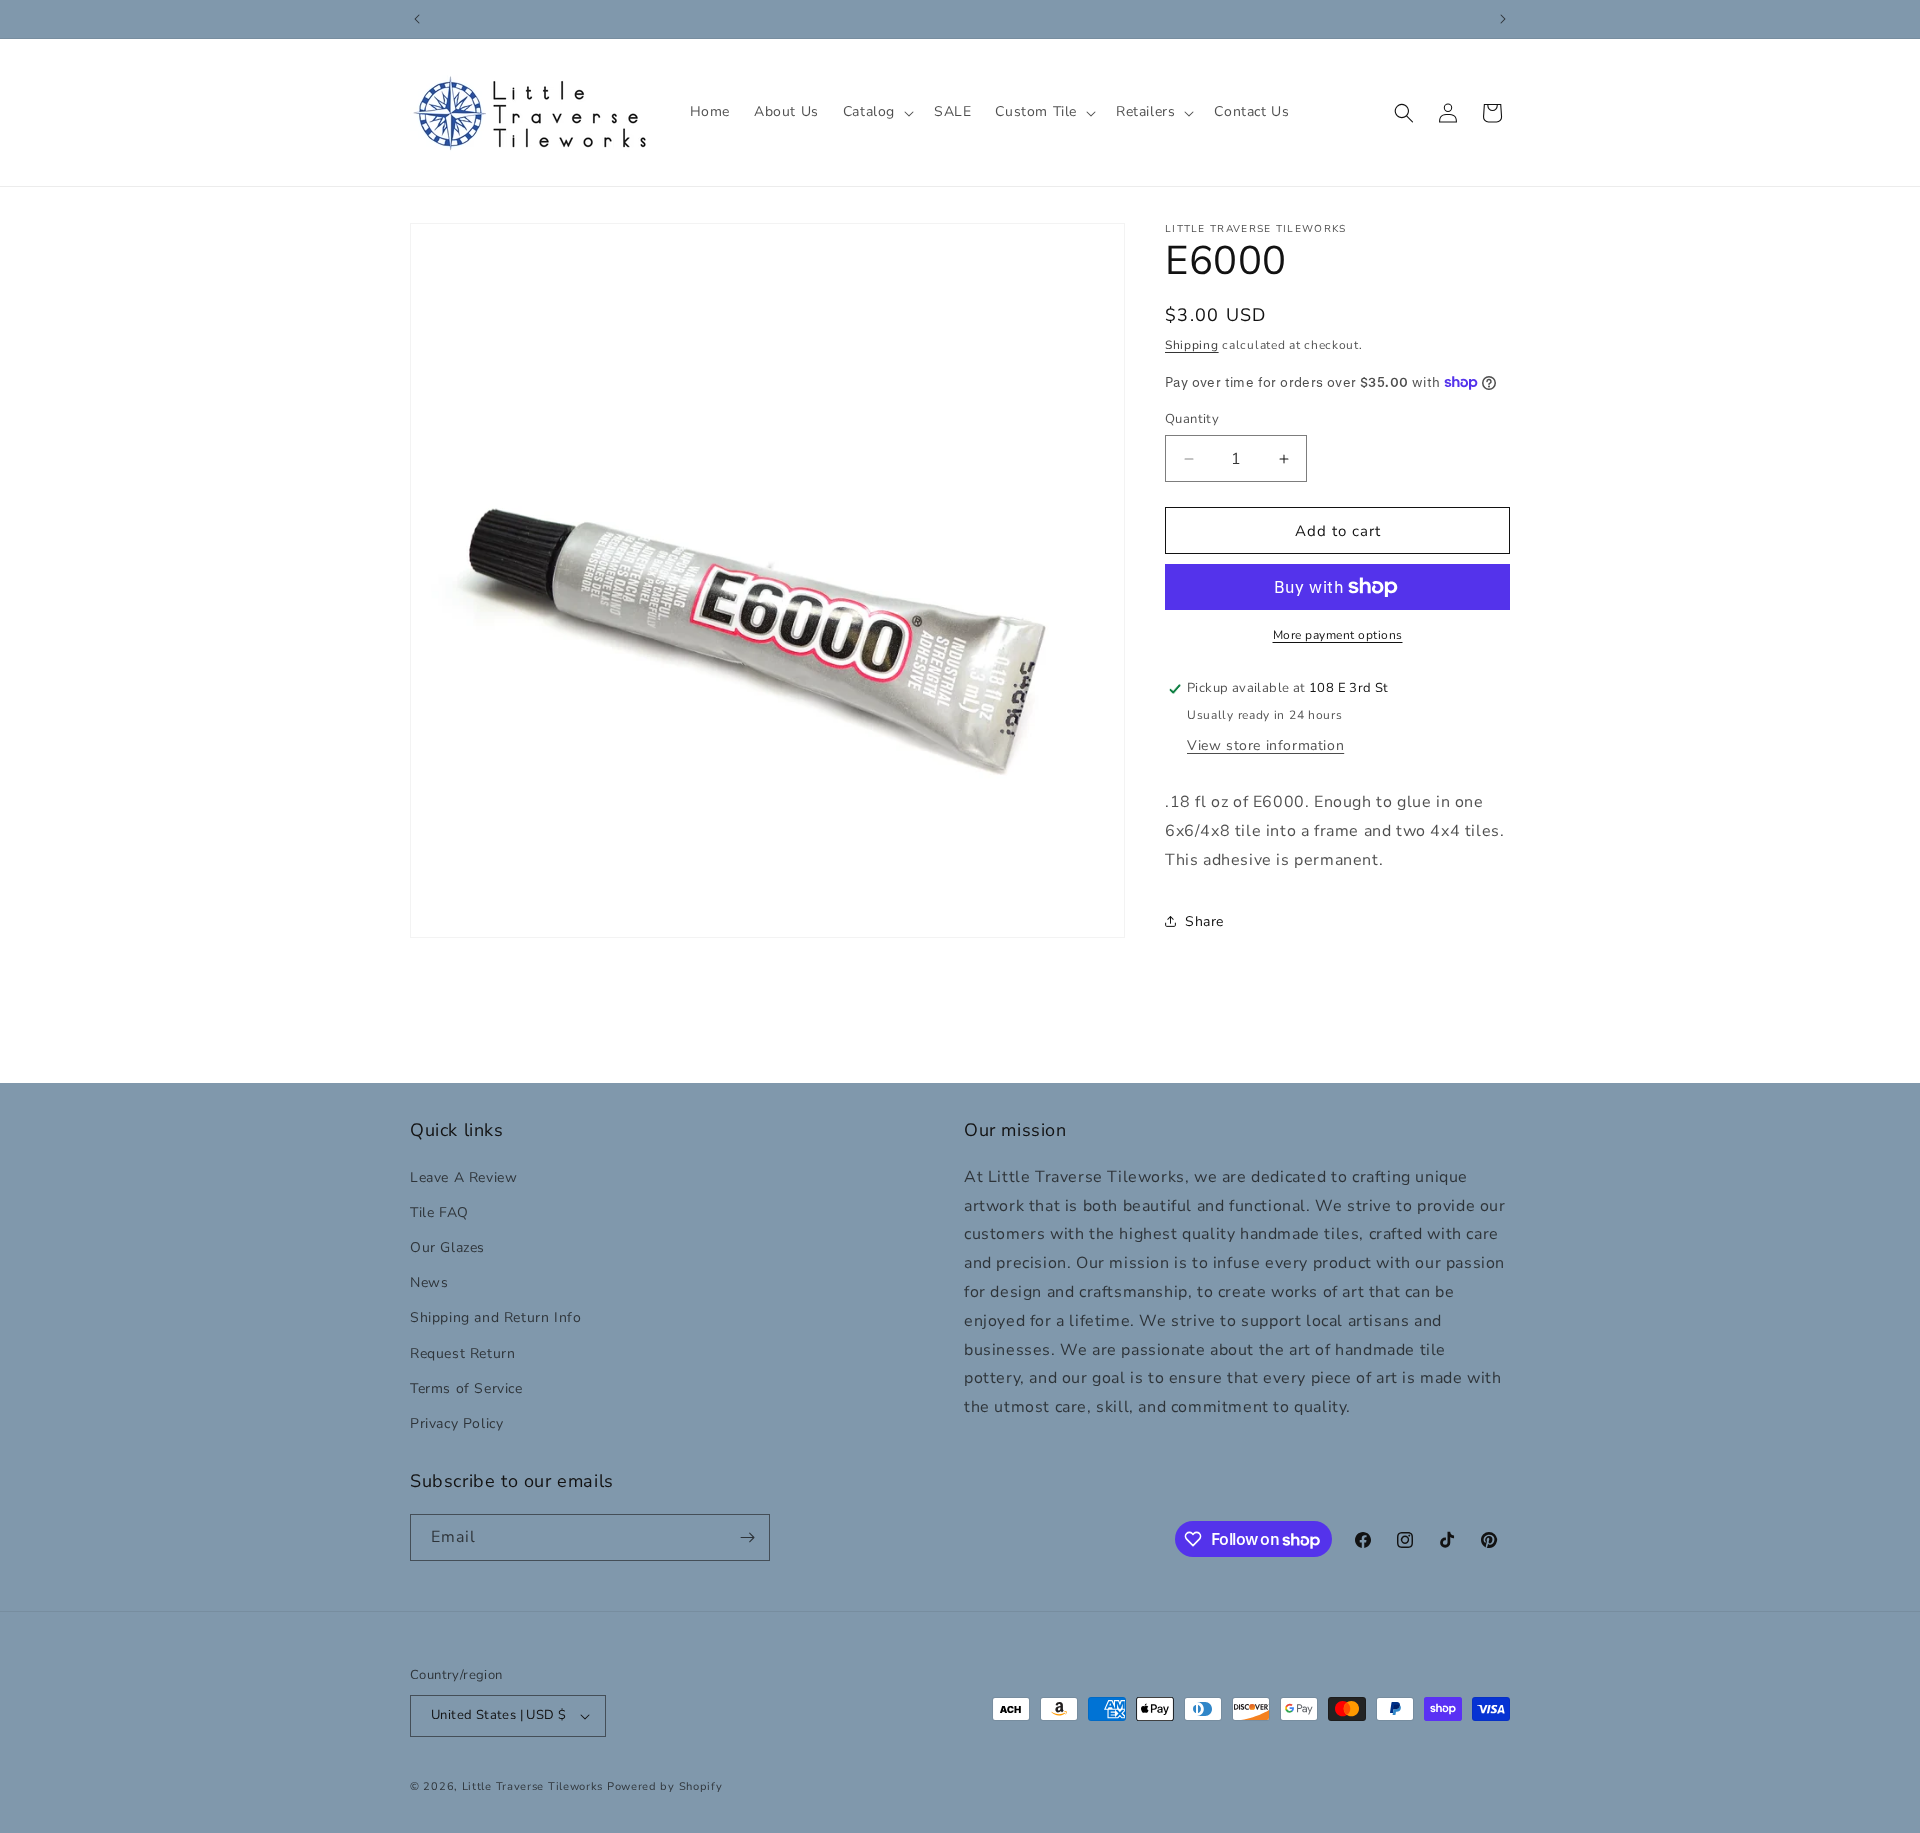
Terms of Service (466, 1387)
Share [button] (1204, 921)
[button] (876, 112)
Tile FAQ (439, 1211)
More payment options (1338, 635)
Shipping (1192, 345)
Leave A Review (463, 1176)
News (429, 1281)
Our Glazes (447, 1246)
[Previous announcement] (417, 19)
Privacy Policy (456, 1422)
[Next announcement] (1503, 19)
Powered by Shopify (665, 1786)
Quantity (1192, 419)
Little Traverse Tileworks (533, 1786)
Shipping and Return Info (495, 1317)
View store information (1265, 745)
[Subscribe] (747, 1537)
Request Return (462, 1352)
